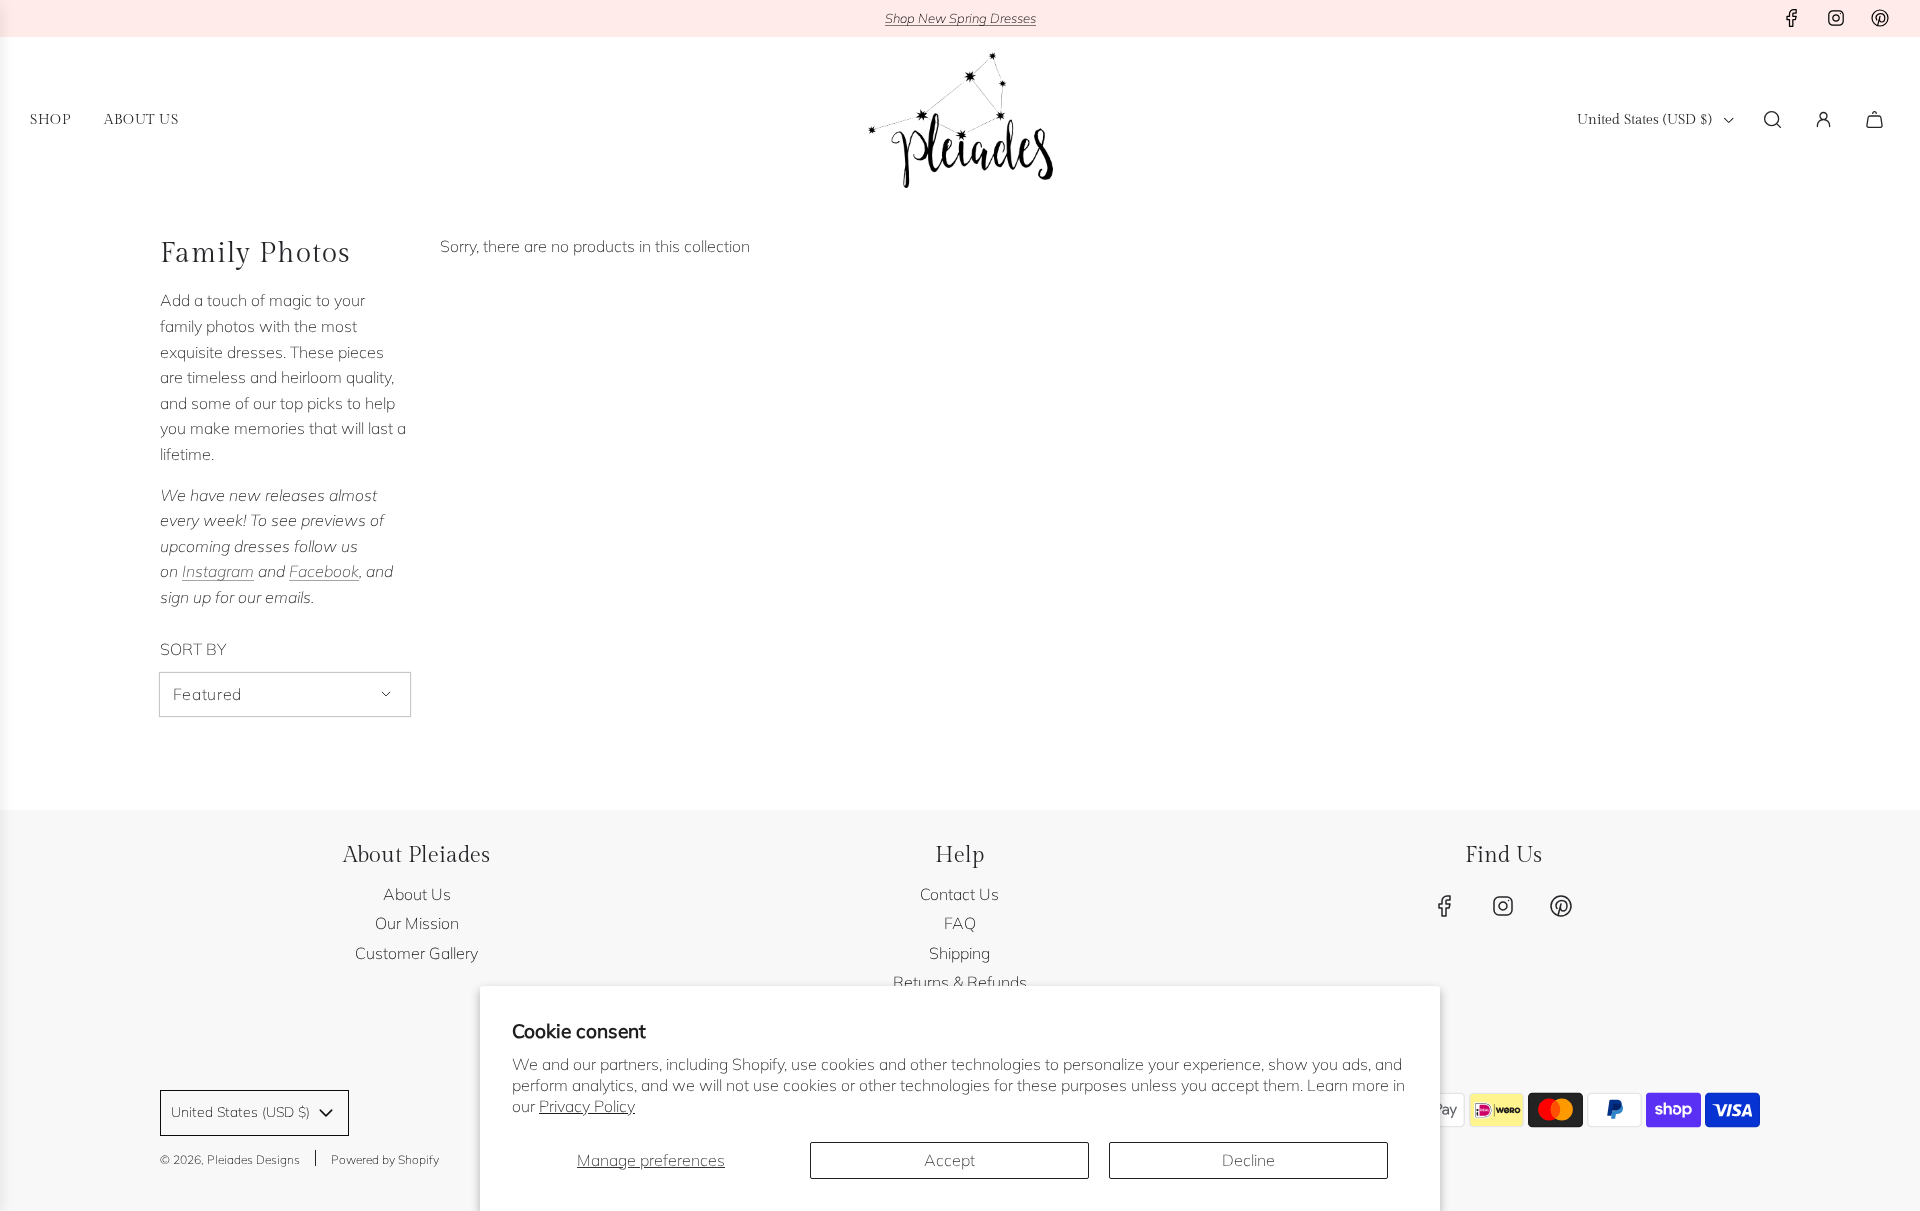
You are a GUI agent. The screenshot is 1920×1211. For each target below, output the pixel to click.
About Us (417, 894)
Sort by (193, 649)
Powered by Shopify (385, 1159)
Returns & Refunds (960, 982)
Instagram (218, 571)
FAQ (960, 923)
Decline (1248, 1160)
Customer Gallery (416, 953)
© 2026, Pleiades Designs (230, 1159)
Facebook (324, 571)
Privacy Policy (587, 1106)
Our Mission (417, 923)
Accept (949, 1160)
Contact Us (959, 894)
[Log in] (1823, 119)
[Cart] (1877, 119)
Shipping (959, 953)
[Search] (1772, 119)
